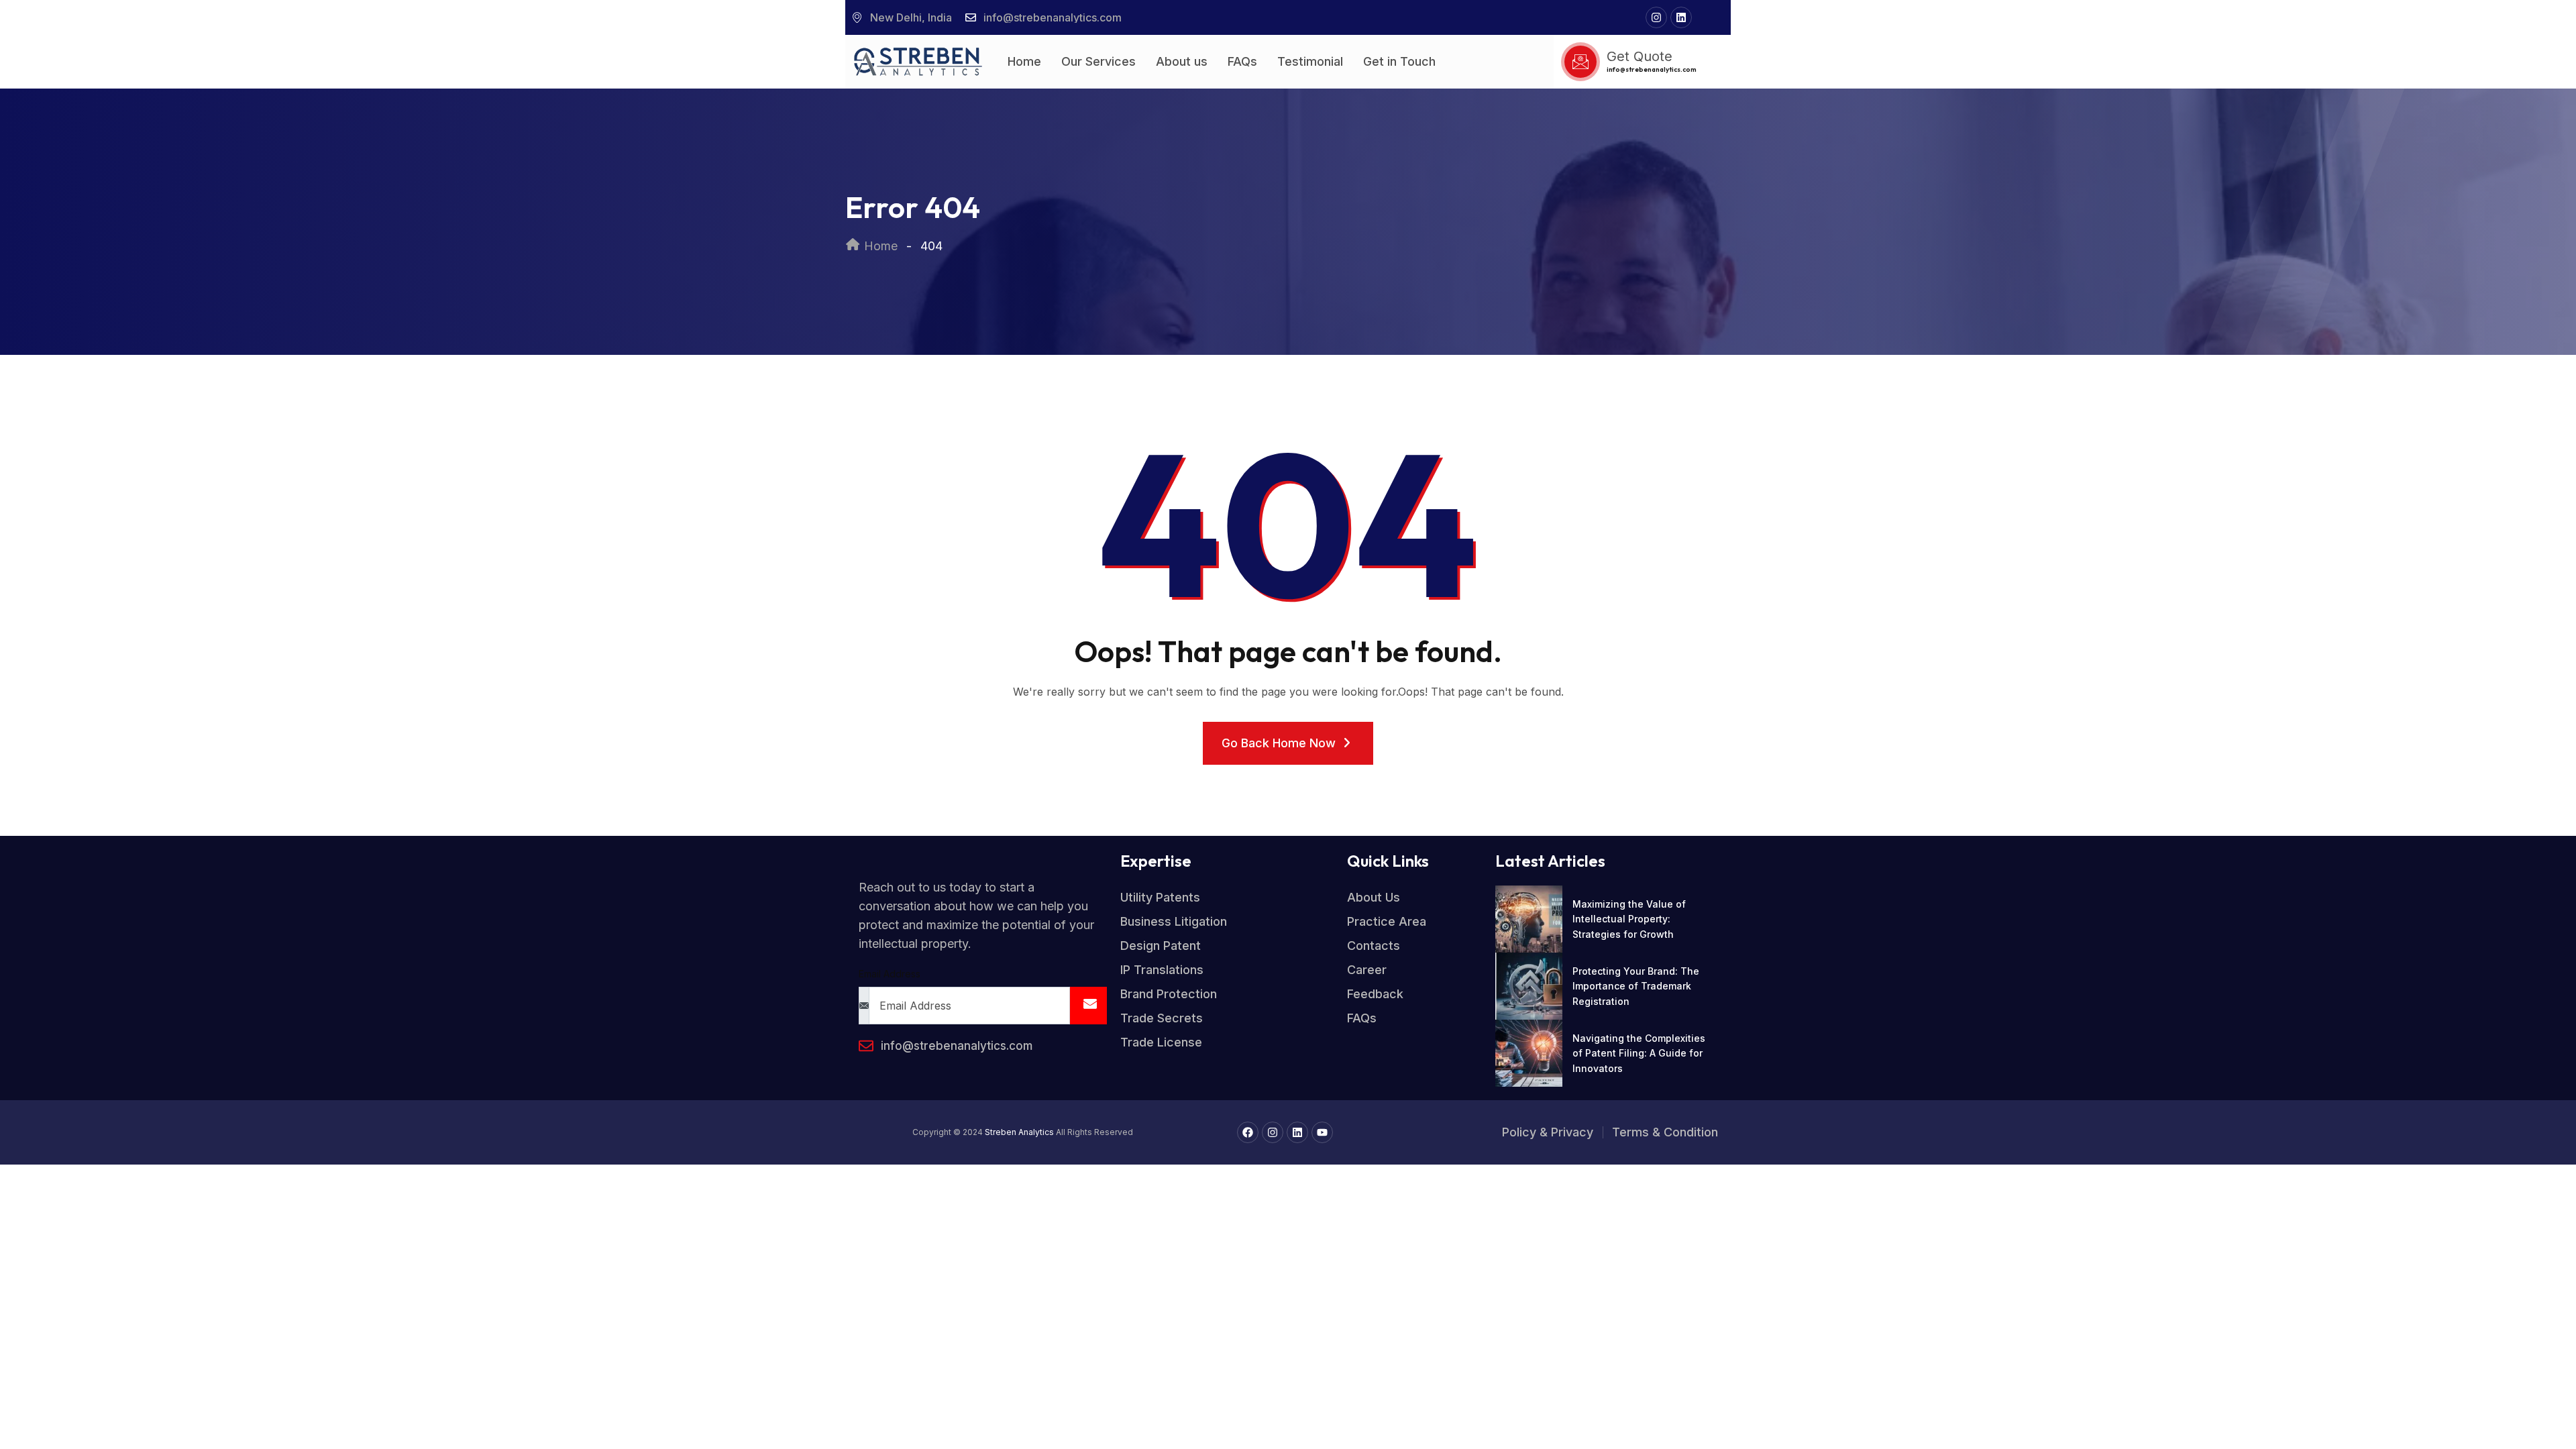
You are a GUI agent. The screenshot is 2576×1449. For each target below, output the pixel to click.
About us (1182, 61)
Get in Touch (1399, 61)
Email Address (890, 974)
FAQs (1242, 61)
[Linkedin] (1681, 17)
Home (1024, 61)
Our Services (1098, 61)
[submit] (1088, 1006)
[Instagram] (1656, 17)
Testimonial (1310, 61)
